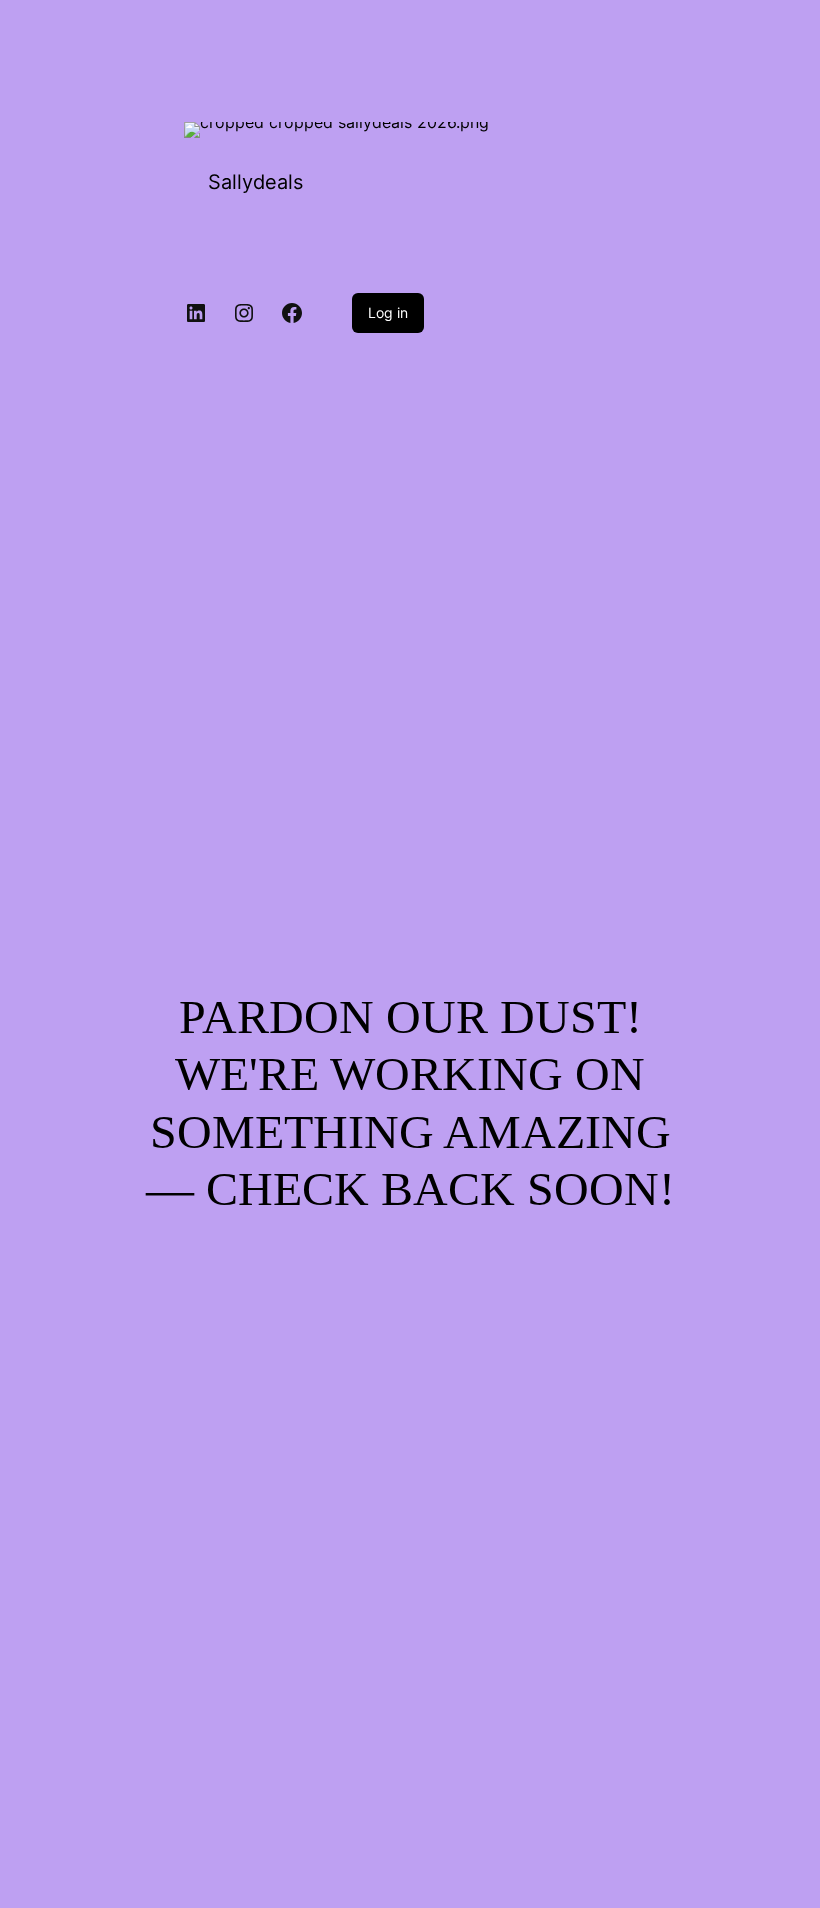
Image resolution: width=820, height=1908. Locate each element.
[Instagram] (244, 313)
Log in (388, 312)
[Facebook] (292, 313)
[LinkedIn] (196, 313)
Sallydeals (255, 182)
